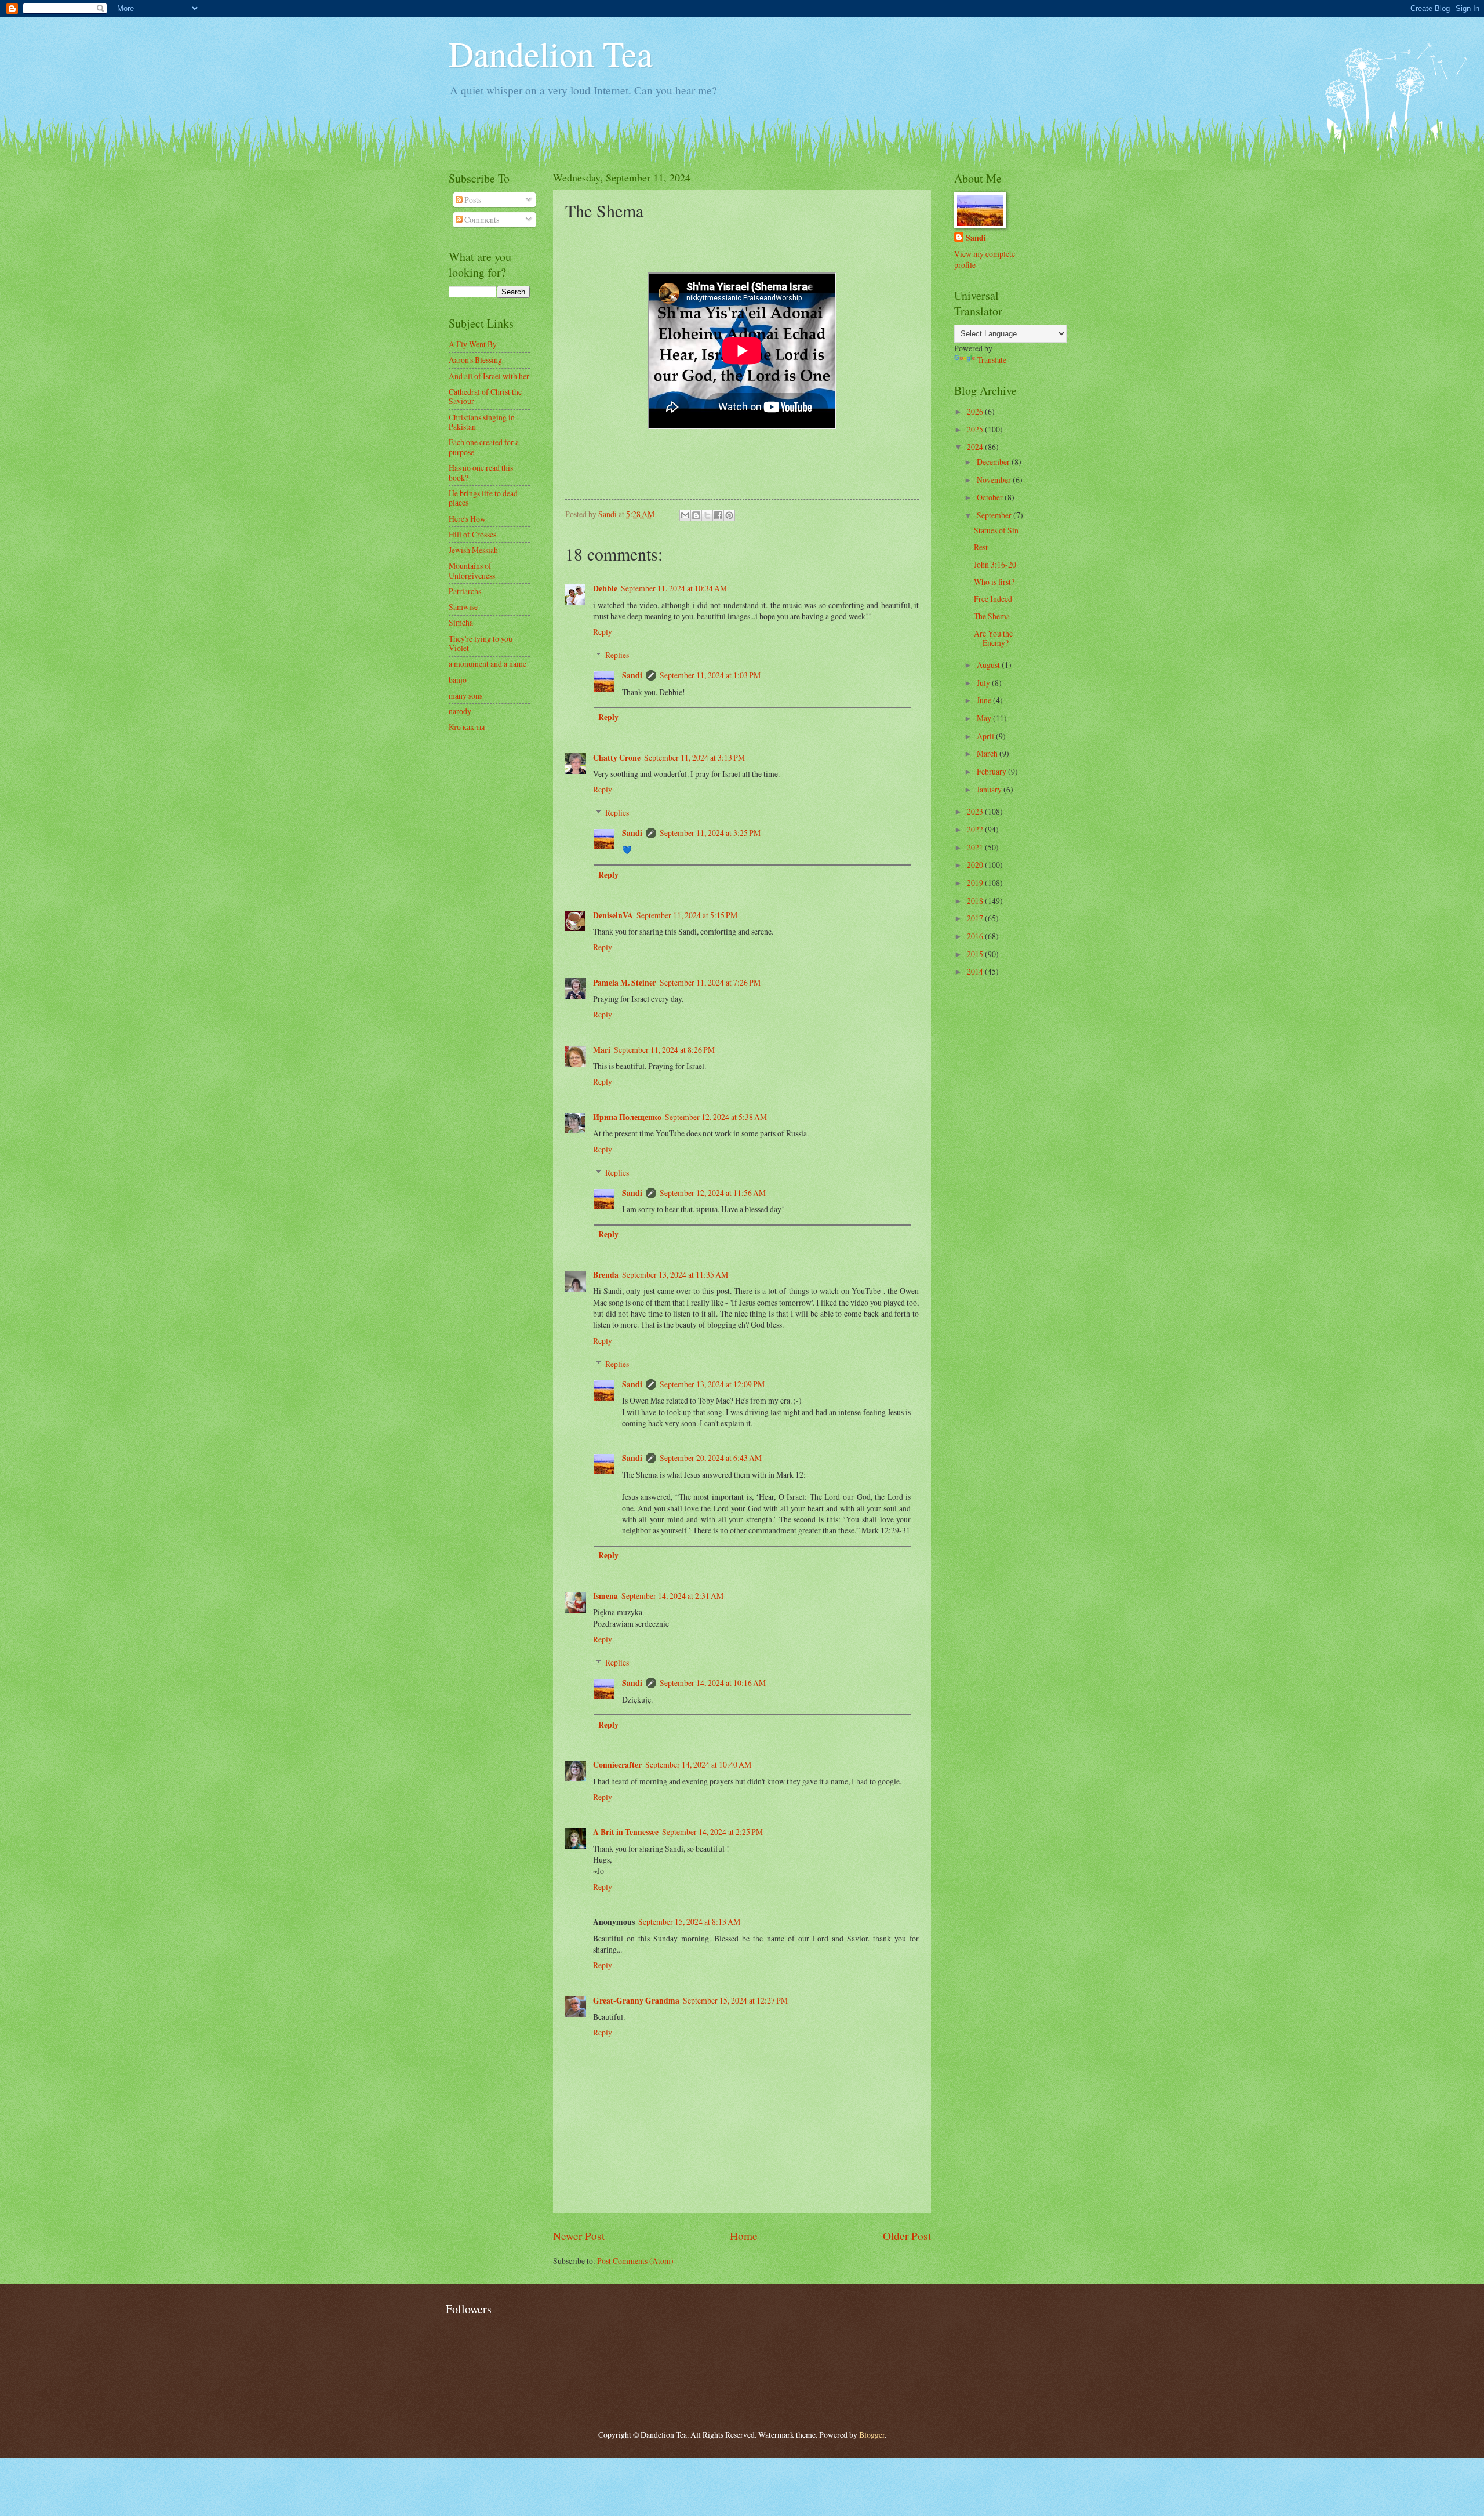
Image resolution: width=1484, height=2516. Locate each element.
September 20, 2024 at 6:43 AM (711, 1458)
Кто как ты (467, 727)
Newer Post (579, 2236)
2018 (976, 901)
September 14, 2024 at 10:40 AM (698, 1764)
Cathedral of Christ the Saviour (485, 397)
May (985, 718)
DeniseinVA (613, 915)
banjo (458, 680)
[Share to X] (707, 515)
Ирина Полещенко (627, 1117)
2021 (976, 847)
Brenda (606, 1275)
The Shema (992, 616)
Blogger (872, 2435)
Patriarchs (465, 591)
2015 (976, 954)
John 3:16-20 (995, 564)
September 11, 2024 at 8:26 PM (664, 1050)
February (992, 771)
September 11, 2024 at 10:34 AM (674, 588)
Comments (481, 219)
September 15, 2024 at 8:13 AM (689, 1921)
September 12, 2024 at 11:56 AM (713, 1193)
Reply (603, 632)
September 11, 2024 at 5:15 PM (687, 915)
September (995, 515)
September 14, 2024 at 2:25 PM (712, 1832)
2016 (976, 936)
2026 (976, 411)
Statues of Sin (996, 530)
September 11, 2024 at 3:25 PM (710, 833)
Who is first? (994, 582)
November (995, 480)
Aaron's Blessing (475, 360)
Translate (992, 360)
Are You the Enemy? (993, 638)
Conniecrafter (617, 1765)
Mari (602, 1050)
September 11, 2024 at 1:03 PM (710, 675)
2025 (976, 429)
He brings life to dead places (483, 498)
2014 (976, 971)
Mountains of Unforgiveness (472, 570)
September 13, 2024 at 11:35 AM (675, 1275)
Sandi (632, 675)
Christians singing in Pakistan (482, 422)
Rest (981, 547)
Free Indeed (993, 599)
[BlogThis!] (696, 515)
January (990, 789)
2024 (976, 447)
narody (460, 711)
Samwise (463, 607)
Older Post (907, 2236)
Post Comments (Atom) (635, 2261)
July (984, 683)
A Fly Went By (473, 344)
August (989, 665)
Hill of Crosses (472, 534)
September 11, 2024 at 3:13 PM (694, 757)
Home (744, 2236)
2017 (976, 918)
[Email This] (685, 515)
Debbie (605, 588)
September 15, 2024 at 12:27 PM (735, 2000)
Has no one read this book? (481, 472)
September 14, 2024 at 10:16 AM (713, 1683)
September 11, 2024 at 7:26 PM (710, 982)
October (991, 497)
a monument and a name (488, 663)
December (994, 462)
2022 (976, 829)
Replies (617, 655)
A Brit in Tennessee (626, 1832)
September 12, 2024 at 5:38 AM (716, 1117)
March (988, 753)
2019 (976, 883)
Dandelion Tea (551, 53)
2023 (976, 811)
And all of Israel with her (489, 376)
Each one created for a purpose (484, 447)
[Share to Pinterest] (729, 515)
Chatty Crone (617, 758)
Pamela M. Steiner (625, 983)
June (985, 700)
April (986, 736)
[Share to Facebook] (718, 515)
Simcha (461, 622)
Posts (472, 200)
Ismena (605, 1596)
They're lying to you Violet (481, 643)
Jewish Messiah (473, 550)
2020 (976, 865)
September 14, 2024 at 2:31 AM (672, 1596)
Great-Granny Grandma (636, 2001)
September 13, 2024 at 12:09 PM (712, 1384)
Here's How (467, 519)
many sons (465, 695)
